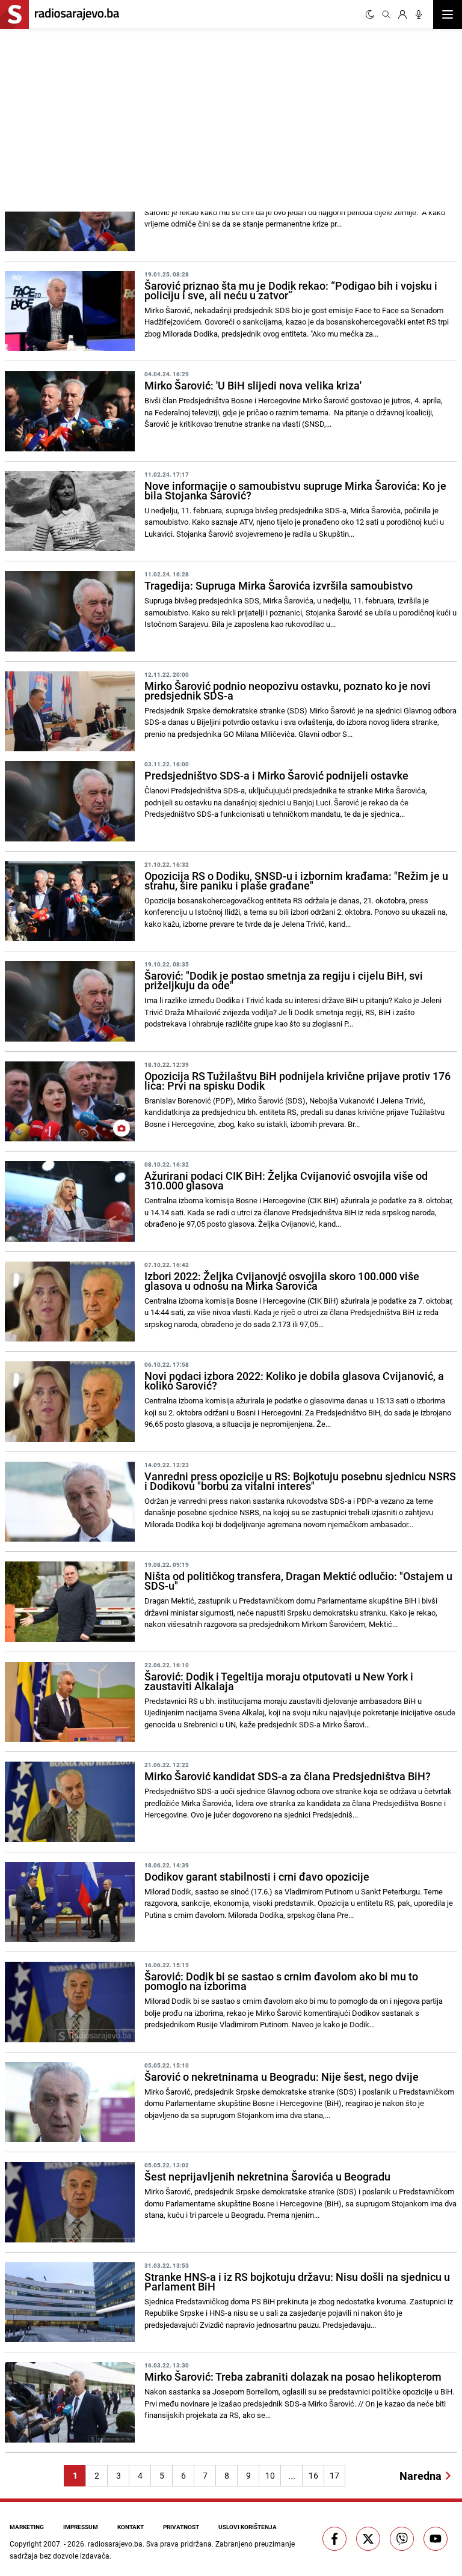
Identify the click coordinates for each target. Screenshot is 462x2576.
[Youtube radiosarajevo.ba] (436, 2539)
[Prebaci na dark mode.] (370, 14)
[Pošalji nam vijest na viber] (402, 2539)
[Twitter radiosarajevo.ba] (368, 2539)
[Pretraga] (386, 14)
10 (270, 2475)
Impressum (81, 2527)
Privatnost (181, 2527)
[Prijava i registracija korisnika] (402, 14)
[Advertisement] (115, 118)
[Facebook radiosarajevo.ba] (334, 2539)
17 (334, 2475)
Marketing (27, 2527)
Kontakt (131, 2527)
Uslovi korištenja (248, 2527)
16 (313, 2475)
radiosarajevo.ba (115, 2544)
